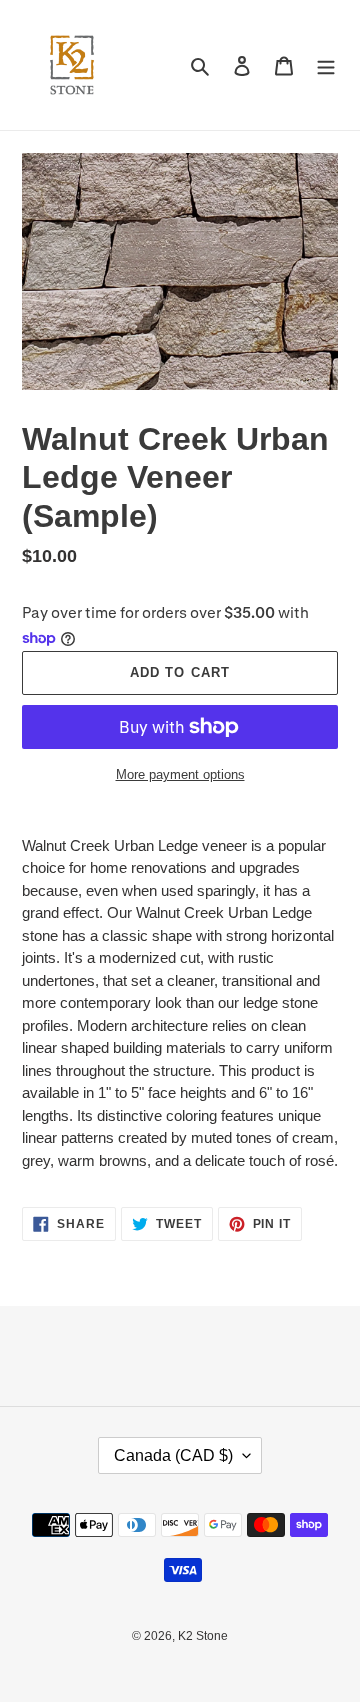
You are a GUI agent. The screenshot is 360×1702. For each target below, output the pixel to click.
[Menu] (326, 65)
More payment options (180, 774)
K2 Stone (203, 1636)
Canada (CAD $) (173, 1455)
